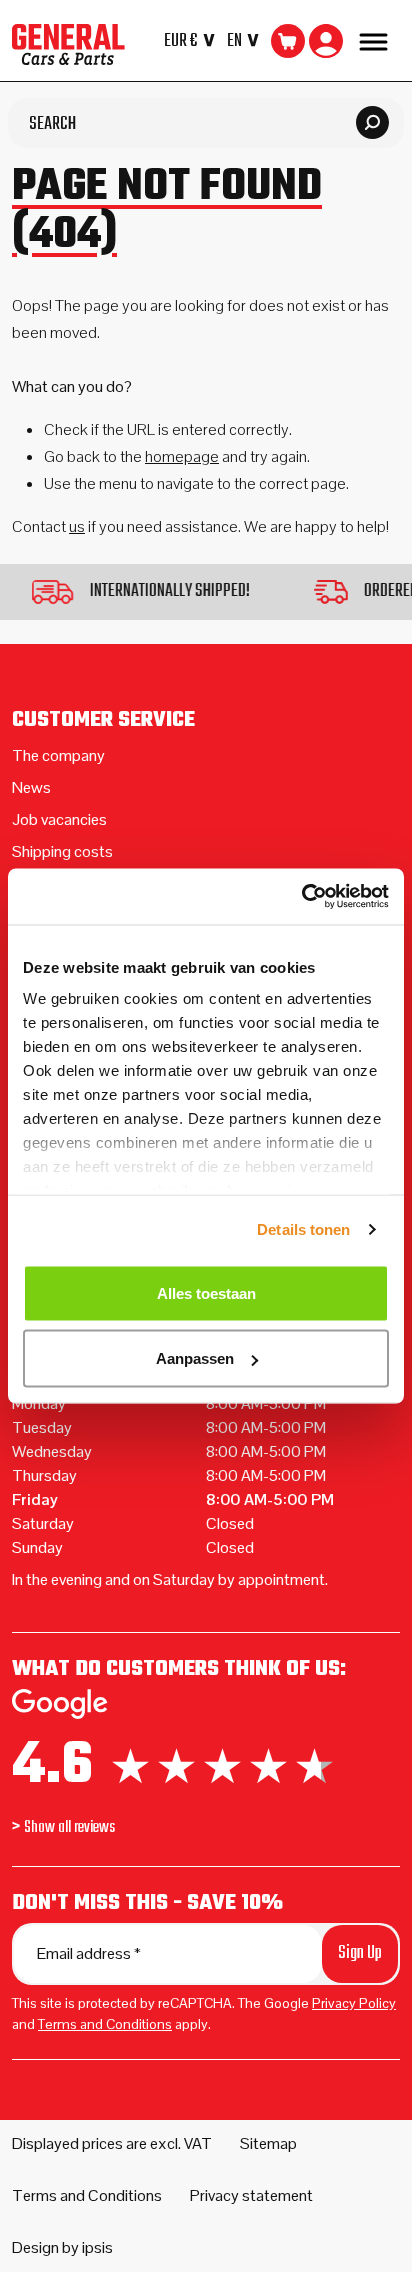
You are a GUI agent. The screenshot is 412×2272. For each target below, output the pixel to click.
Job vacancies (59, 819)
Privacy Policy (354, 2003)
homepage (182, 456)
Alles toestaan (206, 1292)
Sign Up (360, 1953)
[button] (193, 41)
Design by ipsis (62, 2247)
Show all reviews (69, 1828)
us (77, 526)
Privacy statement (251, 2195)
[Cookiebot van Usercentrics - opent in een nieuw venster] (301, 897)
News (31, 787)
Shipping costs (62, 851)
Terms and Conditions (105, 2024)
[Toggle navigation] (373, 40)
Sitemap (268, 2143)
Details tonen (303, 1229)
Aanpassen (195, 1358)
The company (58, 755)
